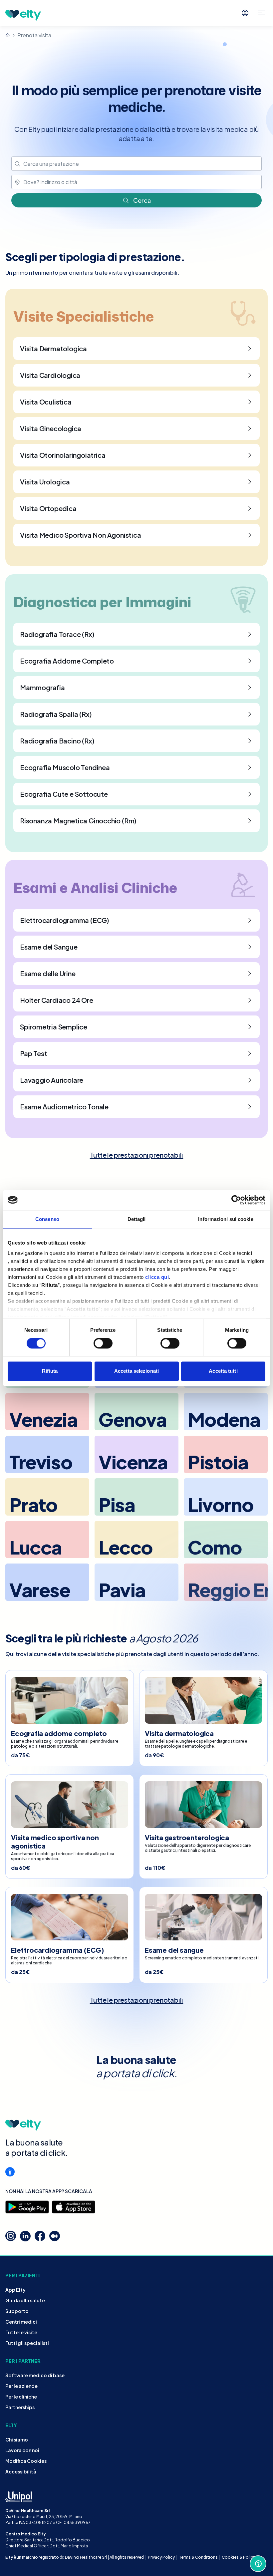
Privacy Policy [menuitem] (161, 2557)
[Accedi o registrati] (245, 13)
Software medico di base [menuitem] (35, 2375)
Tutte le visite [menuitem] (21, 2332)
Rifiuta (50, 1371)
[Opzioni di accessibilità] (10, 2172)
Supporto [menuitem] (17, 2311)
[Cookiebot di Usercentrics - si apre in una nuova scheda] (236, 1200)
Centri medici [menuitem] (21, 2322)
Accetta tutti (223, 1371)
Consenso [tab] (47, 1219)
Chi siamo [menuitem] (17, 2439)
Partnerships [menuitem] (20, 2407)
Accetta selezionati (136, 1371)
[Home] (8, 35)
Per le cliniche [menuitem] (21, 2397)
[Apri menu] (262, 13)
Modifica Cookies (26, 2461)
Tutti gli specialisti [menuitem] (27, 2343)
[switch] (103, 1343)
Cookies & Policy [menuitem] (239, 2557)
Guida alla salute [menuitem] (25, 2300)
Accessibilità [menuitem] (21, 2471)
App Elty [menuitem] (15, 2290)
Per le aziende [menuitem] (21, 2386)
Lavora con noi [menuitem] (22, 2450)
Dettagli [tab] (137, 1219)
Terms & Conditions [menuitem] (198, 2557)
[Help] (258, 2564)
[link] (137, 1155)
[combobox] (136, 164)
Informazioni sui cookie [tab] (226, 1219)
